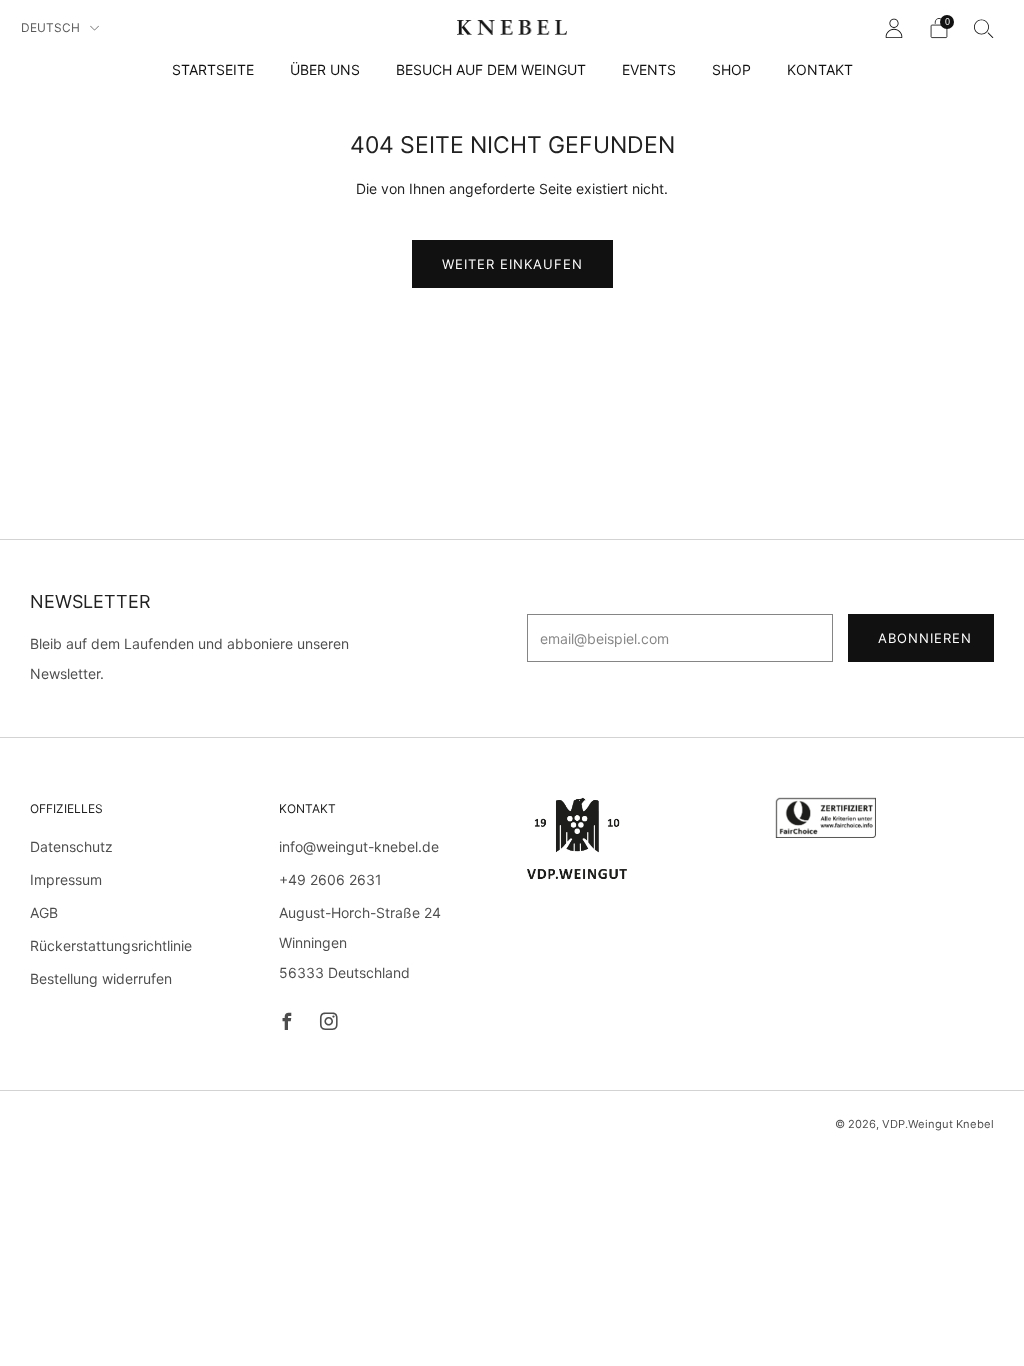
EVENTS (649, 69)
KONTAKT (820, 69)
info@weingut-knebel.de (359, 846)
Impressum (66, 879)
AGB (44, 912)
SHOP (731, 69)
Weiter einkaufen (512, 264)
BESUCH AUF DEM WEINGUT (491, 69)
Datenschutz (71, 846)
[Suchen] (984, 28)
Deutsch (52, 27)
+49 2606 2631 (330, 879)
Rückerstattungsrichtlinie (111, 945)
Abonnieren (925, 638)
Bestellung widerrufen (101, 978)
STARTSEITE (213, 69)
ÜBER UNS (325, 69)
